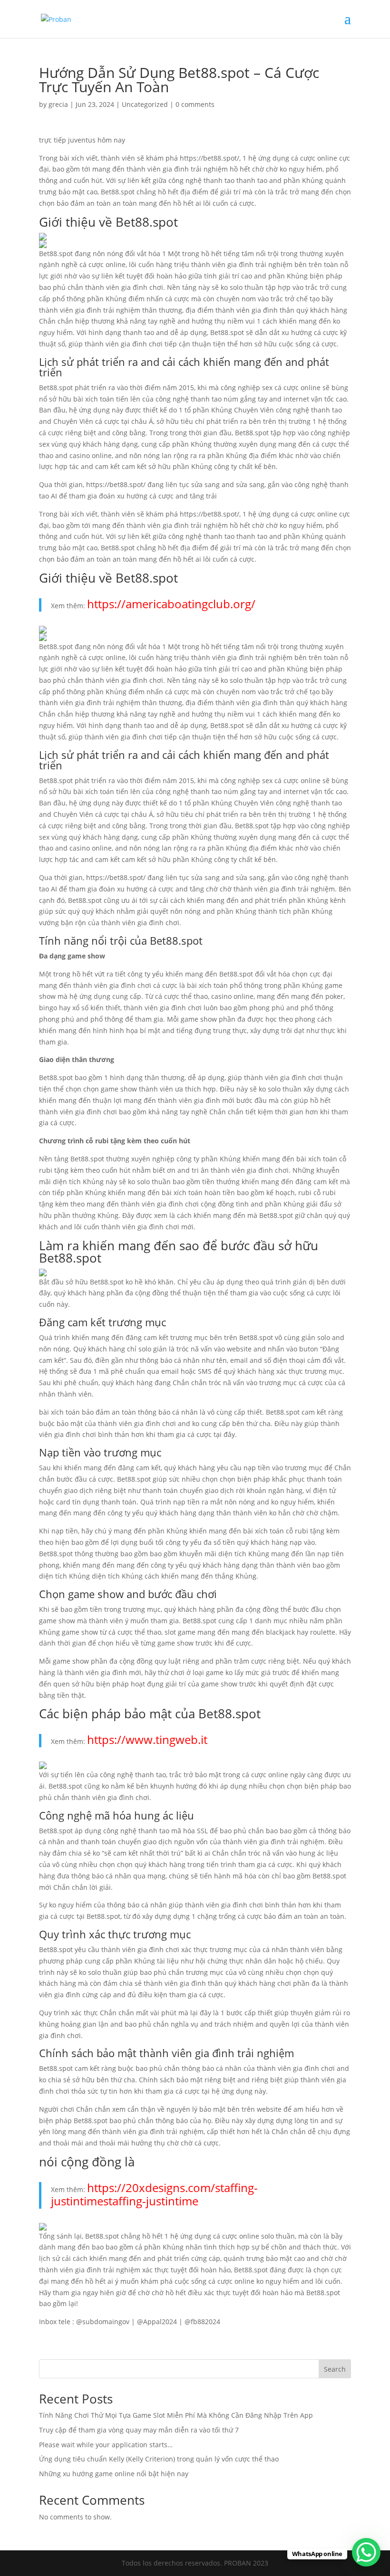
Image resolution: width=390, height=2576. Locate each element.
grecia (58, 104)
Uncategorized (145, 104)
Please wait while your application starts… (106, 2445)
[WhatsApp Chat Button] (366, 2552)
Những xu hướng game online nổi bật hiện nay (114, 2474)
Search (335, 2369)
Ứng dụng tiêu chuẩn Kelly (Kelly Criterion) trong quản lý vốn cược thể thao (159, 2459)
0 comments (195, 104)
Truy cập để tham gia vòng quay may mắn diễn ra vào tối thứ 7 (139, 2430)
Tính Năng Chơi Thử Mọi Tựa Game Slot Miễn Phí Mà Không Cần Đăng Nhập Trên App (176, 2415)
